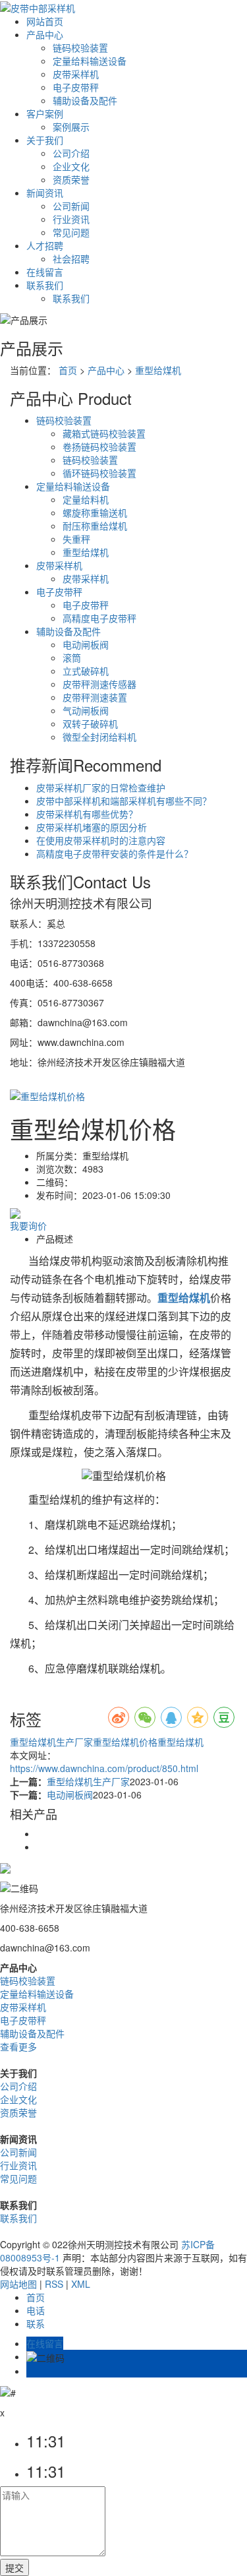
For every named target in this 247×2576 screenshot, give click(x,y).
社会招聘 (71, 259)
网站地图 (18, 2284)
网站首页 (45, 21)
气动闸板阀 (86, 710)
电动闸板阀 (86, 644)
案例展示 (71, 127)
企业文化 (71, 166)
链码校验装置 (80, 47)
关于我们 (45, 140)
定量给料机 (86, 499)
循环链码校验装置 (99, 473)
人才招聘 (45, 245)
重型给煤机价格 (125, 1742)
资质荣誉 (71, 179)
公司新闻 (71, 206)
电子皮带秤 (76, 87)
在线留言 (45, 272)
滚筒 (72, 658)
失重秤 (76, 539)
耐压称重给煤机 (95, 526)
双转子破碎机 (90, 723)
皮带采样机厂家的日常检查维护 (101, 787)
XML (81, 2284)
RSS (54, 2284)
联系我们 (45, 285)
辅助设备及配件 (85, 100)
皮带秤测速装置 (95, 697)
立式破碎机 (86, 671)
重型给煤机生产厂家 (51, 1742)
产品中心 (45, 34)
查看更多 (18, 2046)
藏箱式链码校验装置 (104, 433)
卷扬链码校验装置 (99, 446)
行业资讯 (71, 219)
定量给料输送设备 (90, 61)
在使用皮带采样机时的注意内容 (101, 840)
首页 (68, 370)
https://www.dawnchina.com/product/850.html (104, 1768)
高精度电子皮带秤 (99, 618)
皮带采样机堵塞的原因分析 (92, 827)
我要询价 (28, 1225)
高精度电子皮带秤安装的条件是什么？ (115, 853)
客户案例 (45, 113)
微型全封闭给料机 (99, 737)
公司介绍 (71, 153)
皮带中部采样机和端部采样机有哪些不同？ (124, 801)
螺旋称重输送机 (95, 512)
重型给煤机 (158, 370)
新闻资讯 (45, 193)
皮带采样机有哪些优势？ (87, 814)
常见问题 (71, 232)
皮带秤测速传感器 (99, 684)
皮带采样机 (76, 74)
